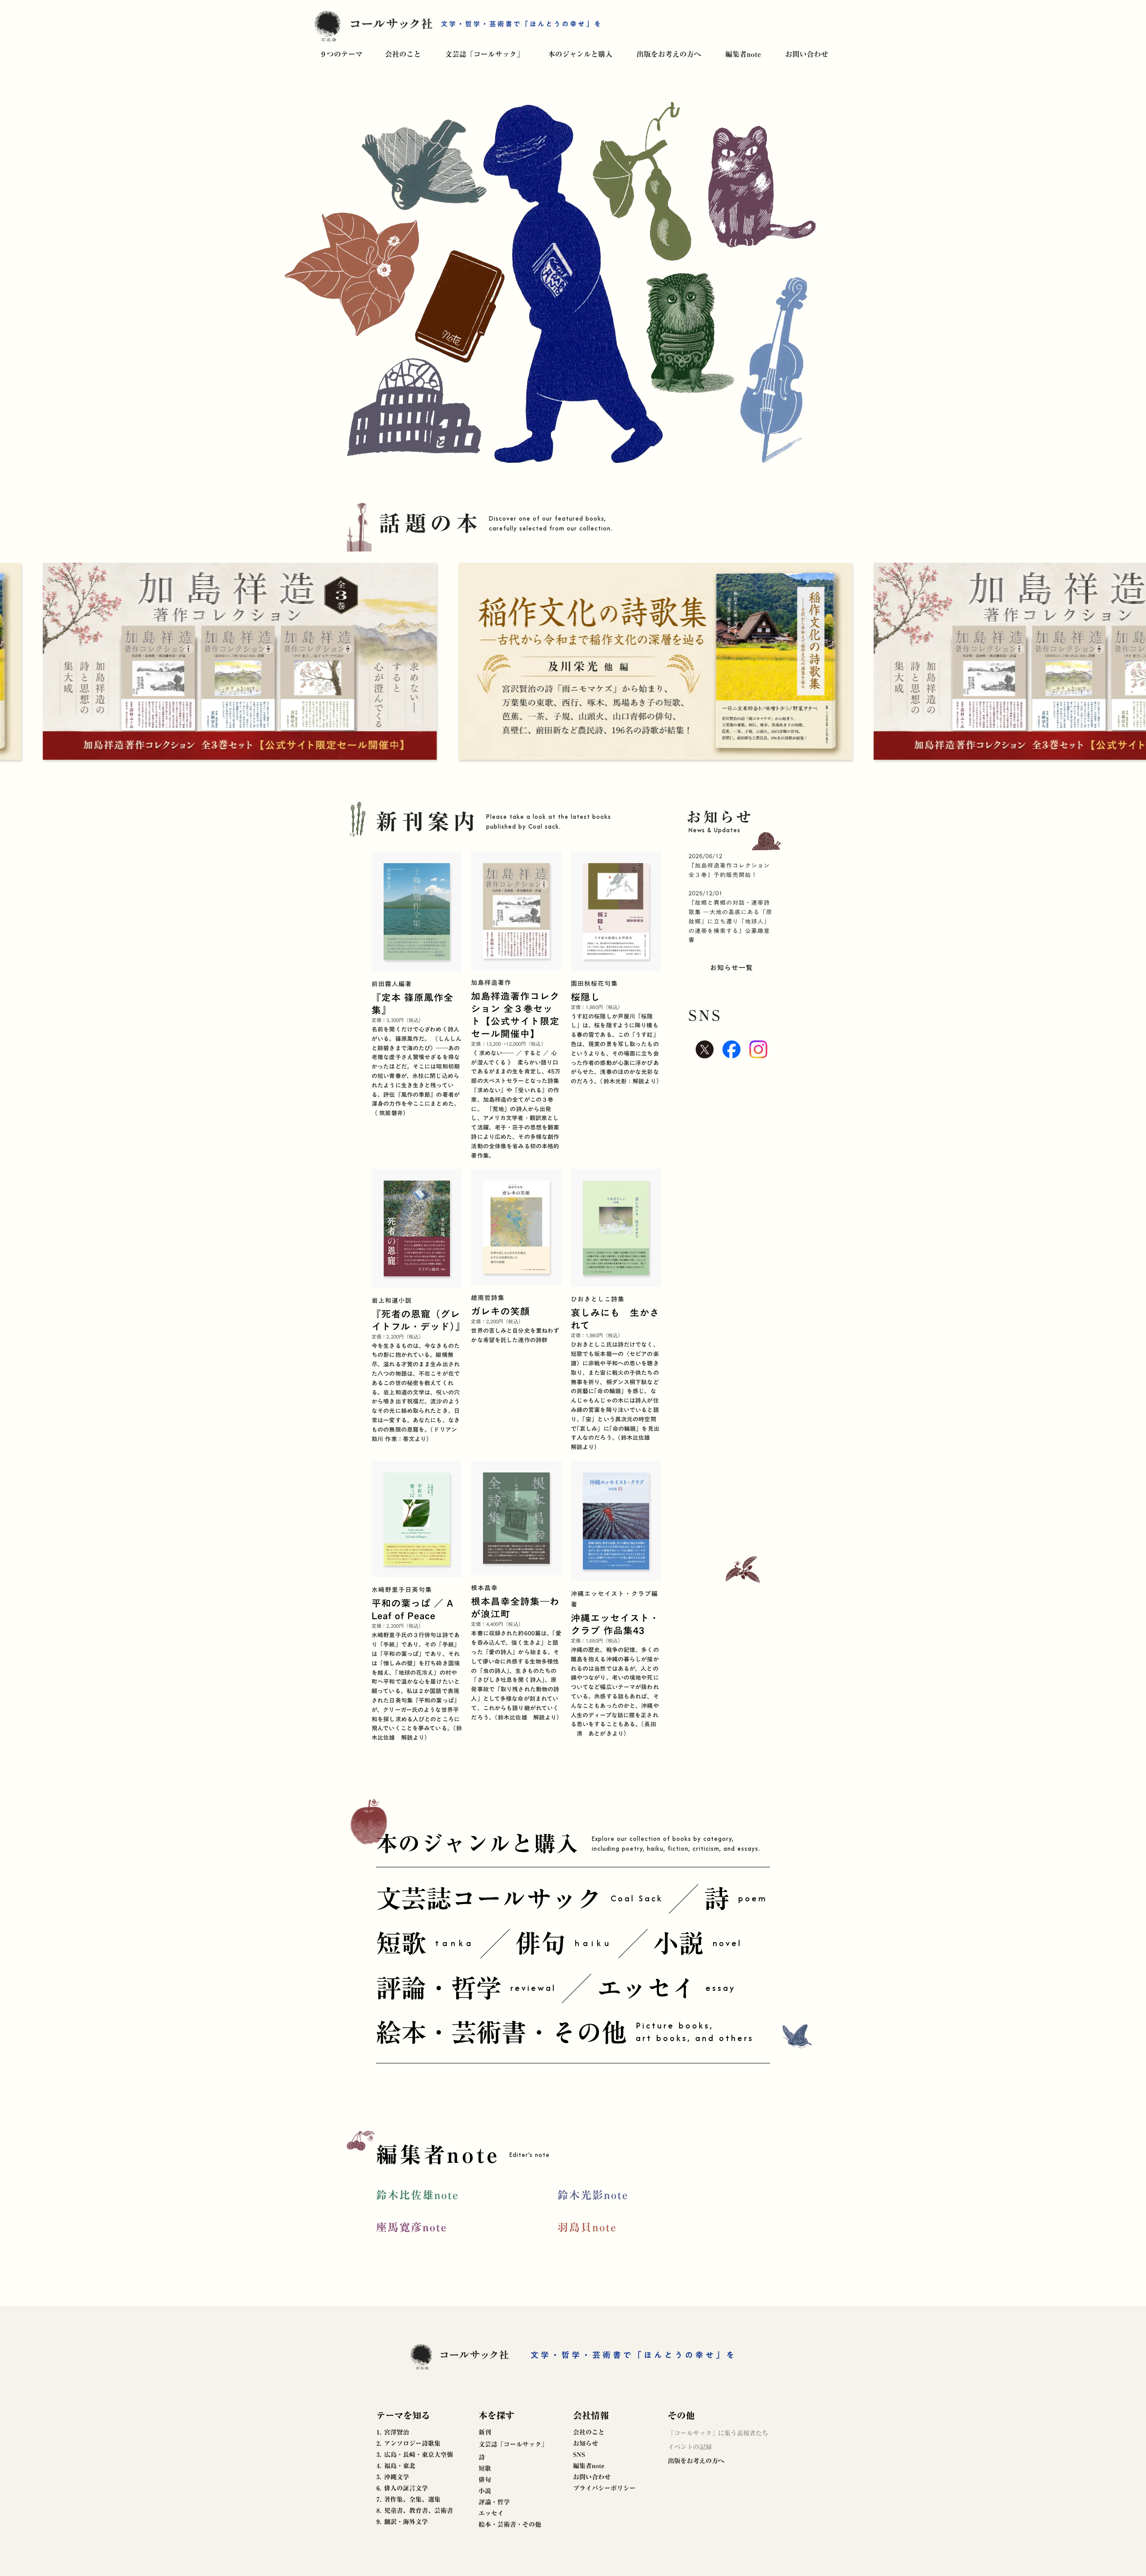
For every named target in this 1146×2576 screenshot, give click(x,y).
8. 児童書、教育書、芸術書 (415, 2511)
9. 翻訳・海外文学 (402, 2522)
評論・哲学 (494, 2502)
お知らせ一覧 (731, 967)
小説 (485, 2491)
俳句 (485, 2480)
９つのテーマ (341, 54)
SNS (579, 2455)
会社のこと (403, 54)
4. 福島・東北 (396, 2466)
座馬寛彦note (412, 2227)
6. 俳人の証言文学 (402, 2488)
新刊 (485, 2432)
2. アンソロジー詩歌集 (408, 2443)
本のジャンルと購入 (580, 54)
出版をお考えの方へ (669, 54)
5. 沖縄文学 (393, 2477)
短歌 (485, 2469)
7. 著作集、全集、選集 (408, 2499)
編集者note (743, 54)
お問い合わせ (807, 54)
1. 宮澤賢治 (393, 2432)
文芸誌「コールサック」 (484, 54)
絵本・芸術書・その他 (510, 2525)
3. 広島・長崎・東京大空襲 (415, 2455)
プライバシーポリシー (604, 2488)
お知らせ (586, 2443)
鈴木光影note (593, 2195)
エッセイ (491, 2513)
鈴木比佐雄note (417, 2195)
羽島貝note (587, 2227)
